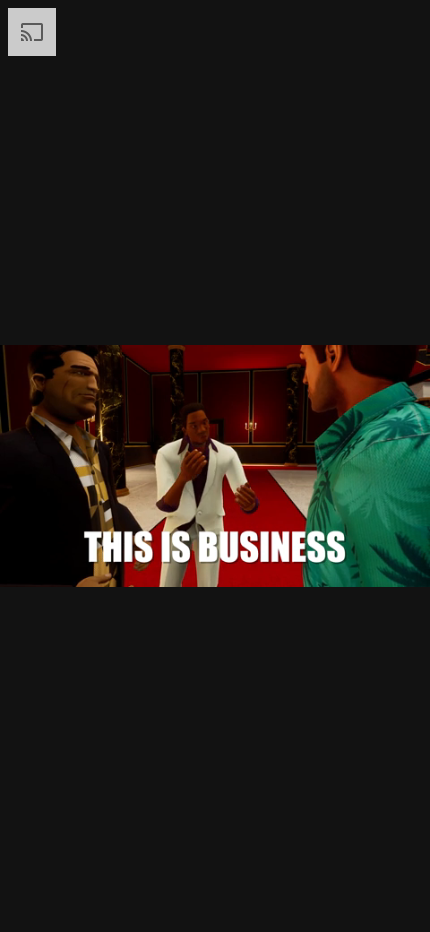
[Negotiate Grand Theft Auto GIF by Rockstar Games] (215, 466)
